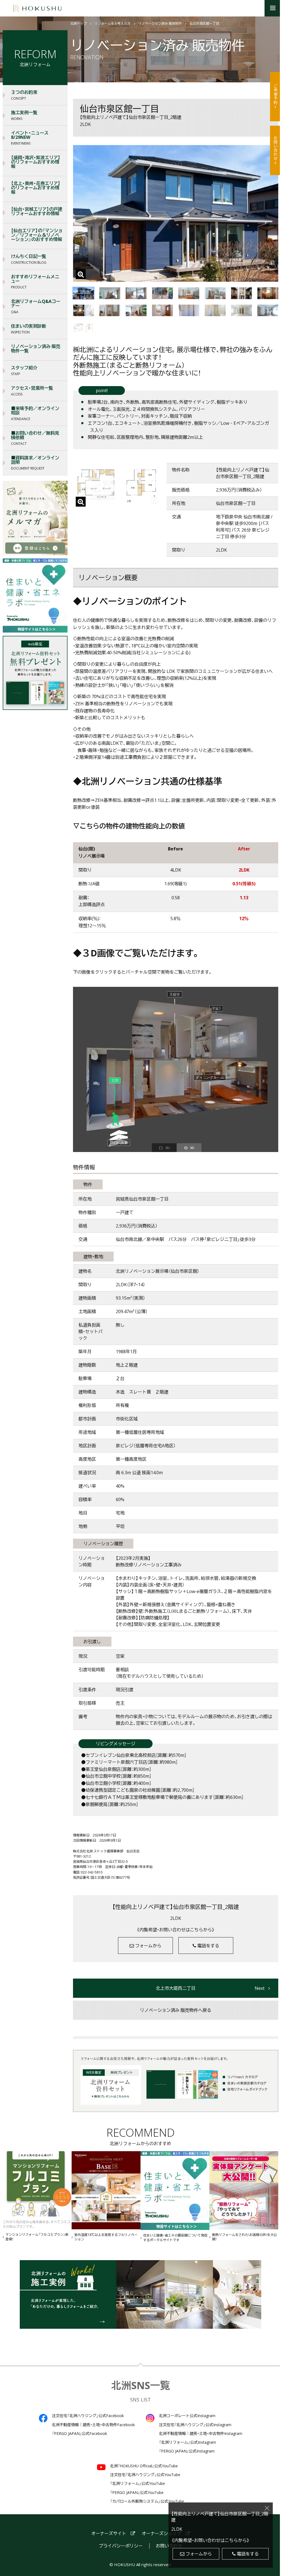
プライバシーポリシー (121, 2546)
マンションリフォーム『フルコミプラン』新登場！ (37, 2237)
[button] (273, 8)
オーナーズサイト (109, 2534)
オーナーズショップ (161, 2534)
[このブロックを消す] (267, 2508)
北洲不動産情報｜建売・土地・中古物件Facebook (93, 2425)
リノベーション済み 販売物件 (160, 24)
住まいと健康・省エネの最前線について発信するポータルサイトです (175, 2238)
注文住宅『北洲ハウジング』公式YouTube (145, 2475)
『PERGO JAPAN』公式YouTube (137, 2493)
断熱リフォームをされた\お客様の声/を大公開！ (245, 2237)
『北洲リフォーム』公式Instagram (187, 2442)
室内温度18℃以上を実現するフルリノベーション (106, 2237)
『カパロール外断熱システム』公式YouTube (147, 2501)
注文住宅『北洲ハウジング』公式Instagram (195, 2425)
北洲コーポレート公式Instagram (187, 2416)
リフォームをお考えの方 (113, 24)
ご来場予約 (276, 94)
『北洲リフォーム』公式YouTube (137, 2484)
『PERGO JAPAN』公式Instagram (187, 2451)
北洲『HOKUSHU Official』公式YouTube (144, 2466)
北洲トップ (78, 24)
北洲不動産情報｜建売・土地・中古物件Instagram (201, 2434)
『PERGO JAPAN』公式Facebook (79, 2434)
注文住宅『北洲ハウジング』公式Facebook (88, 2416)
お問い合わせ (276, 148)
